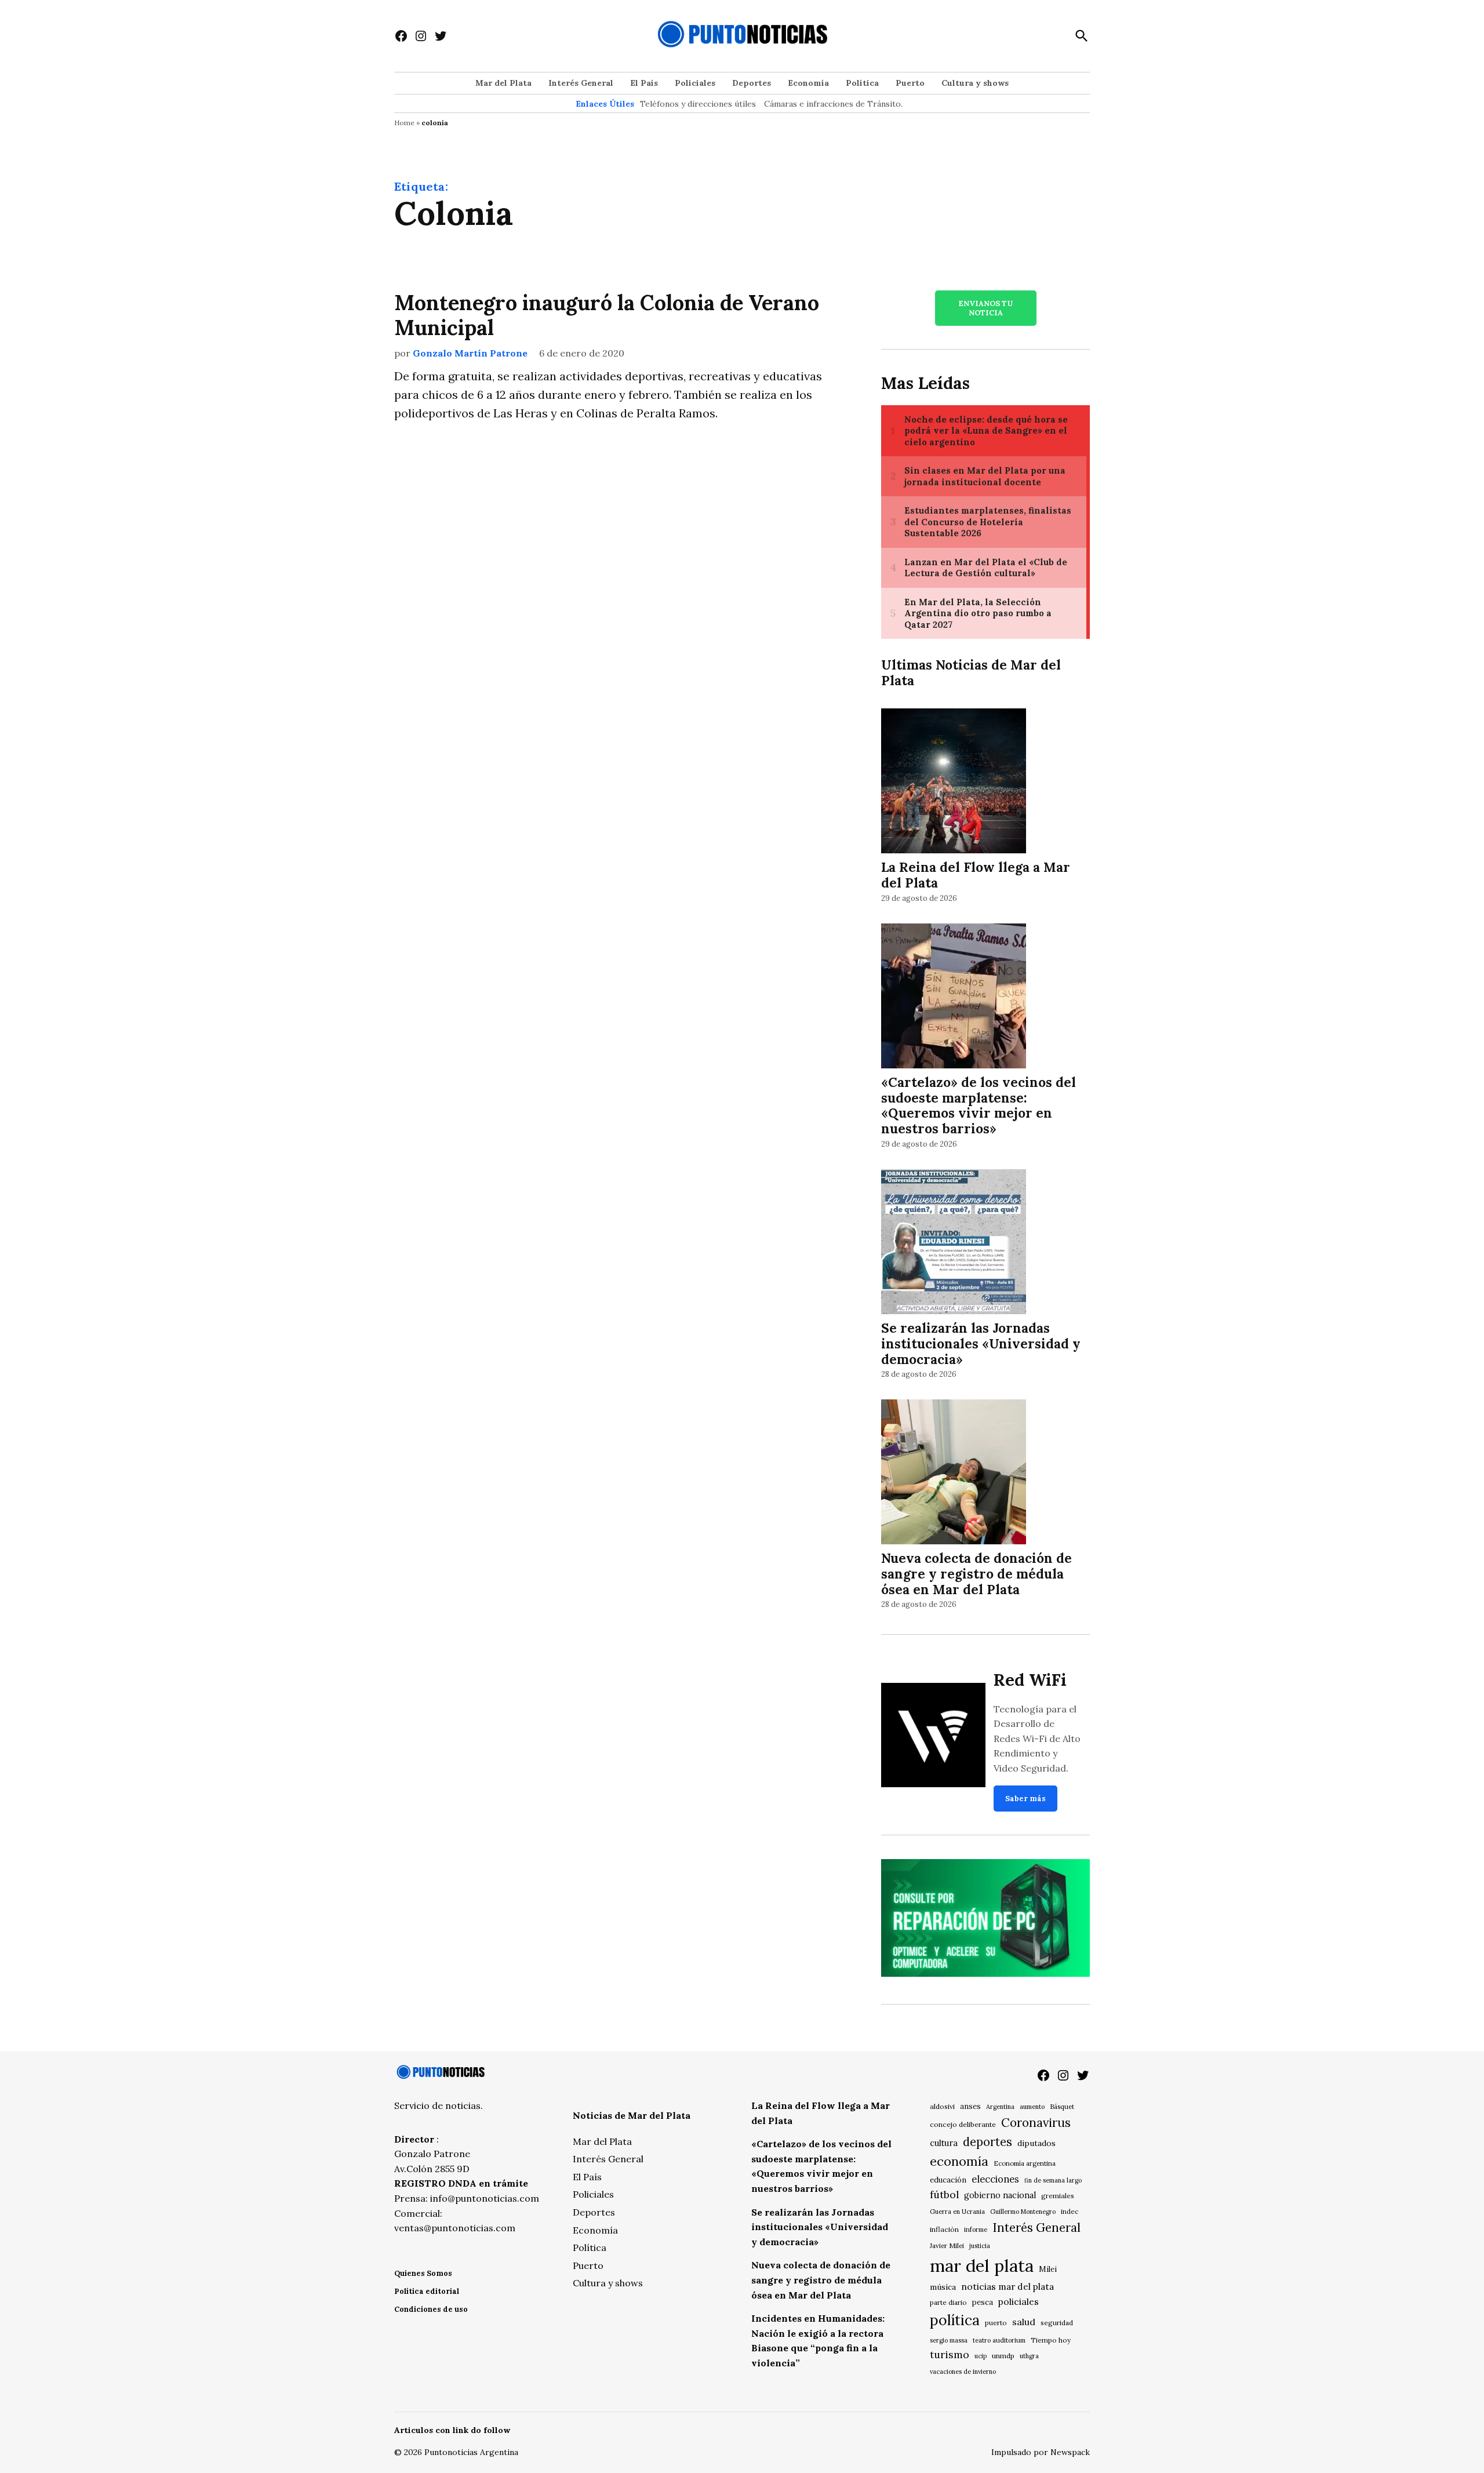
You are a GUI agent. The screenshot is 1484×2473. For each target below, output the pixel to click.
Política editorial (427, 2291)
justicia (980, 2246)
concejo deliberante (963, 2124)
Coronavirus (1036, 2123)
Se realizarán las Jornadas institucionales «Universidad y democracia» (981, 1343)
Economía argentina (1025, 2163)
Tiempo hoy (1051, 2340)
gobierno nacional (1000, 2195)
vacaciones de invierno (963, 2372)
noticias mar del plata (1007, 2286)
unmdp (1003, 2356)
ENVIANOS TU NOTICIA (985, 308)
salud (1024, 2322)
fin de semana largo (1053, 2180)
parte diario (948, 2302)
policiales (1019, 2301)
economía (959, 2161)
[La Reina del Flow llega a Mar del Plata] (954, 783)
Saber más (1025, 1799)
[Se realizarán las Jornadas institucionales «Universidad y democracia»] (954, 1244)
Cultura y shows (975, 83)
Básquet (1062, 2106)
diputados (1036, 2143)
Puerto (910, 83)
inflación (944, 2229)
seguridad (1057, 2323)
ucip (981, 2356)
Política (862, 83)
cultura (944, 2143)
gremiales (1058, 2196)
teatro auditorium (999, 2340)
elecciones (995, 2179)
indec (1070, 2211)
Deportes (752, 83)
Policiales (695, 83)
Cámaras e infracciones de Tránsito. (833, 104)
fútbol (944, 2194)
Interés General (581, 83)
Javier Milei (947, 2246)
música (943, 2287)
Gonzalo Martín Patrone (470, 353)
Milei (1048, 2269)
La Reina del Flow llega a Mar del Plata (976, 875)
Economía (808, 83)
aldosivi (942, 2106)
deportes (987, 2142)
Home (404, 123)
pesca (983, 2302)
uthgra (1029, 2356)
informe (976, 2230)
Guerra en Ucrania (957, 2212)
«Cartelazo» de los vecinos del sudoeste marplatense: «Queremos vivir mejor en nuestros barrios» (979, 1105)
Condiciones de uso (431, 2309)
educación (948, 2180)
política (955, 2320)
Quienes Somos (423, 2273)
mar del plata (982, 2265)
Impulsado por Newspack (1041, 2452)
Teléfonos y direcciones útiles (698, 104)
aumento (1032, 2107)
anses (970, 2106)
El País (644, 83)
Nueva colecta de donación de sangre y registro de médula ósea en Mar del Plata (976, 1574)
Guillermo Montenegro (1023, 2212)
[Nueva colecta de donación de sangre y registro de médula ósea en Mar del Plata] (954, 1474)
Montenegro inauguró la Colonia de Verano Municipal (607, 315)
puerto (996, 2323)
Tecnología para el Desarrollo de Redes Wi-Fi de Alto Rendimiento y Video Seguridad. (1037, 1739)
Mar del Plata (503, 83)
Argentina (1000, 2107)
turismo (950, 2354)
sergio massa (949, 2340)
